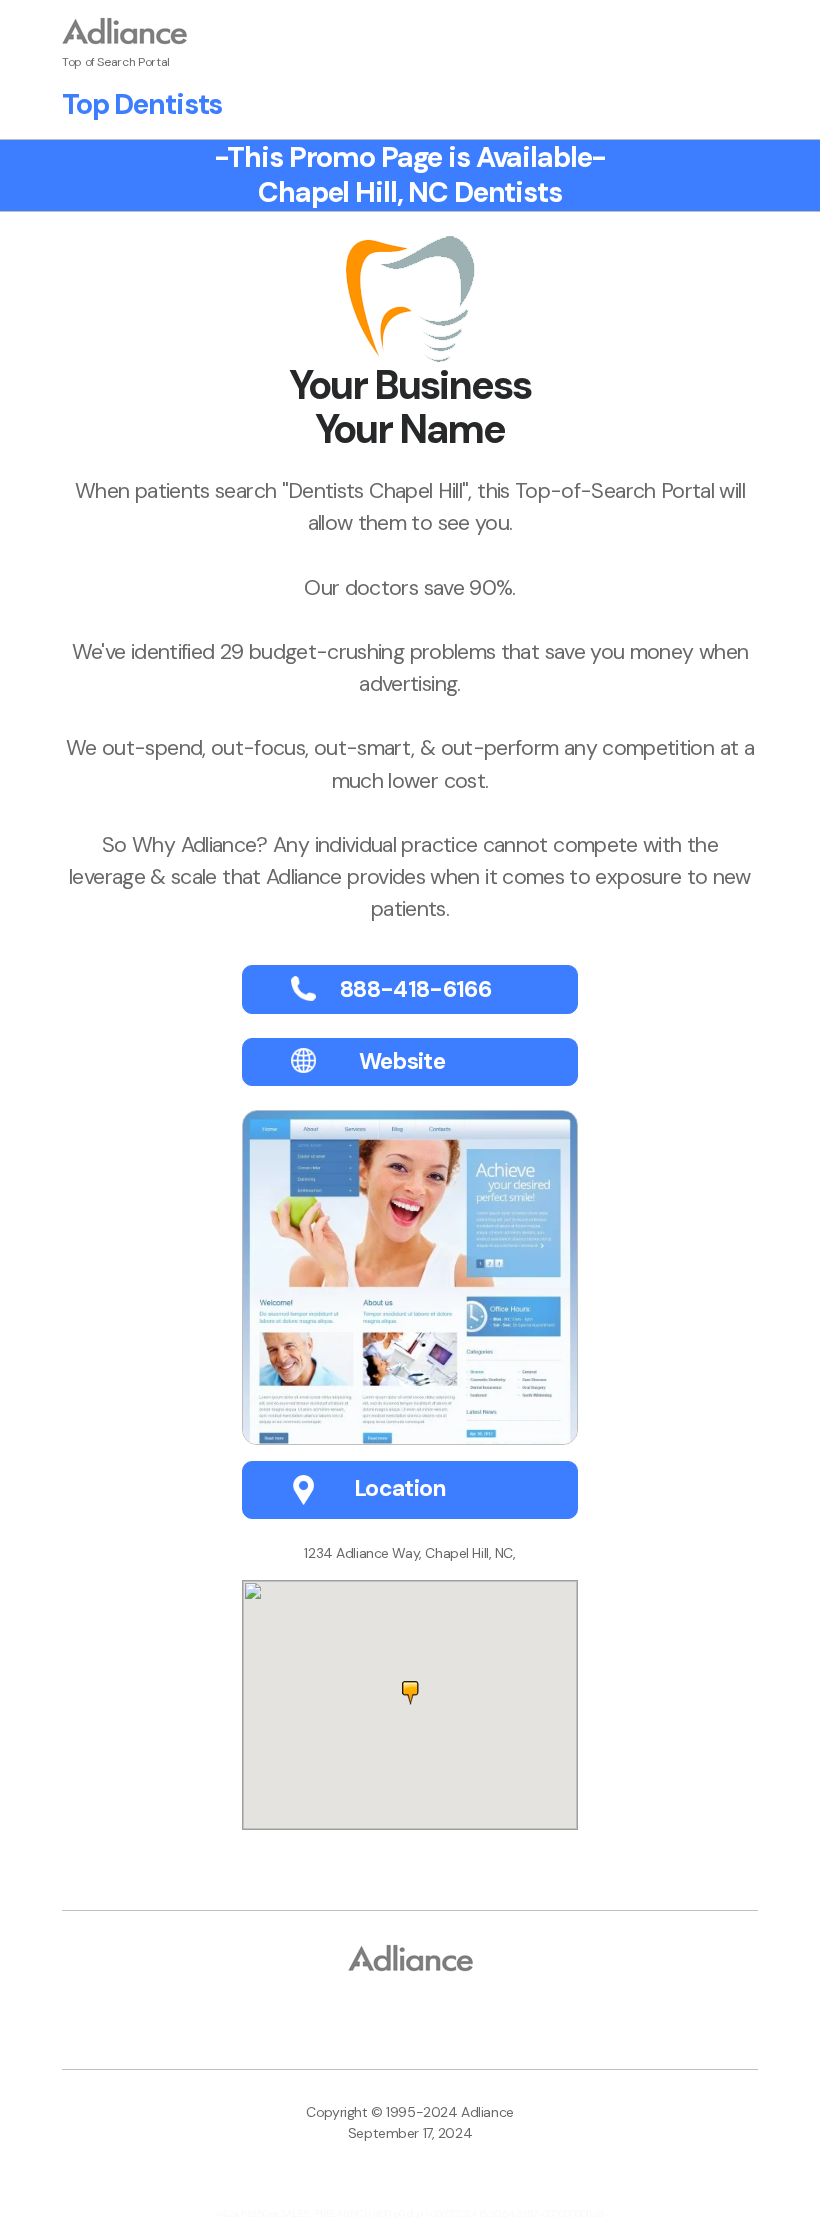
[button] (410, 1693)
